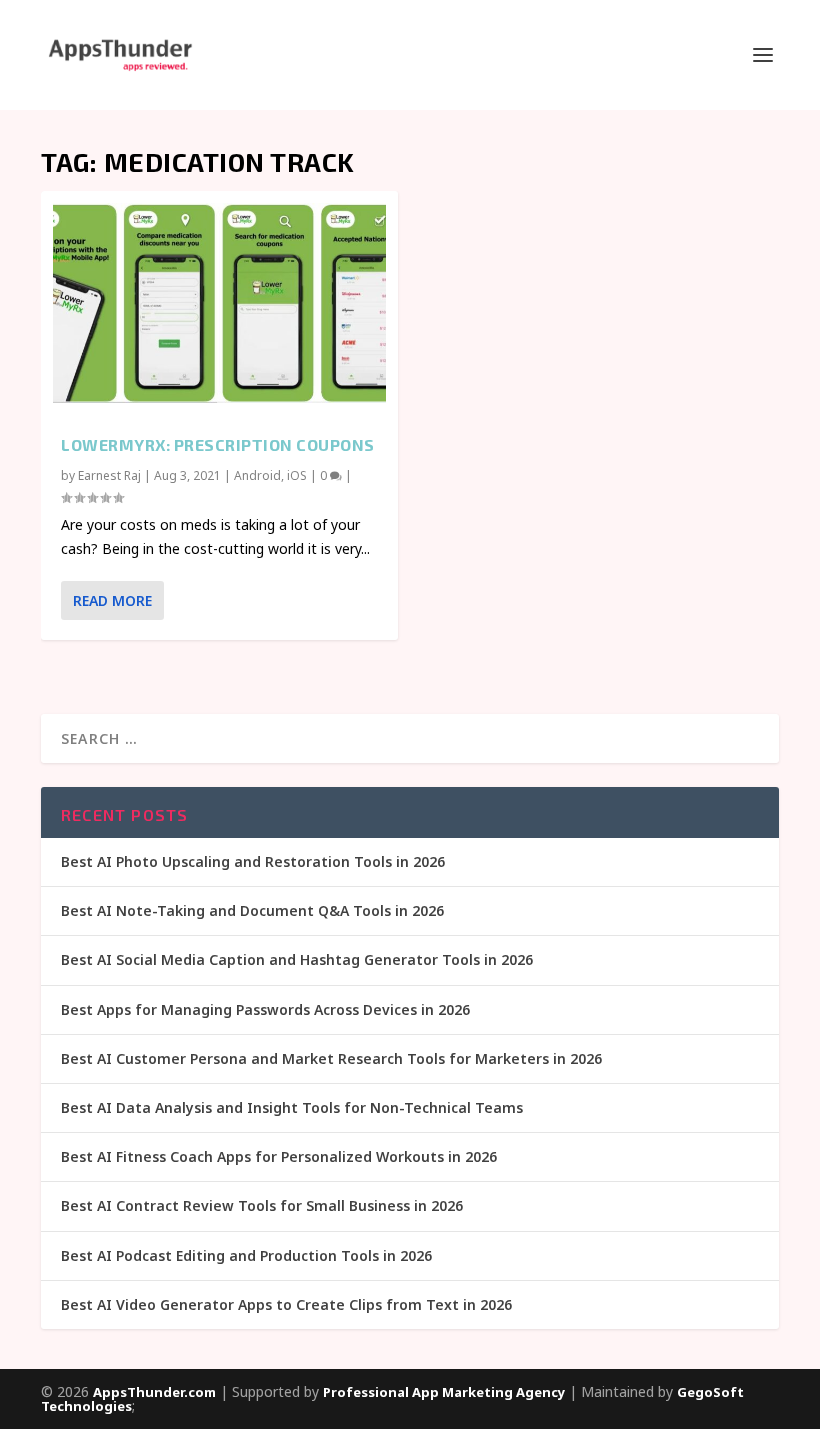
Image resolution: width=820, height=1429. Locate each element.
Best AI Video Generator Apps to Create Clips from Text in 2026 (286, 1304)
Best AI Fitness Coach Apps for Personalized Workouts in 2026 (279, 1156)
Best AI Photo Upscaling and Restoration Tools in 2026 (253, 861)
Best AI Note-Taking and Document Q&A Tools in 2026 (252, 910)
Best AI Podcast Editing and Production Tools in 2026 (246, 1255)
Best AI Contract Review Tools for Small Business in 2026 (262, 1205)
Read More (112, 600)
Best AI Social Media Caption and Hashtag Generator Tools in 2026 (297, 959)
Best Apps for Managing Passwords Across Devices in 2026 (265, 1009)
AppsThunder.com (154, 1392)
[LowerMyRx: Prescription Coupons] (219, 303)
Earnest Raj (109, 475)
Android (257, 475)
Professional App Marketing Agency (444, 1392)
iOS (297, 475)
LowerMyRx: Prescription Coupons (218, 444)
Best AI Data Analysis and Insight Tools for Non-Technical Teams (292, 1107)
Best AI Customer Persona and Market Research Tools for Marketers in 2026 (331, 1058)
